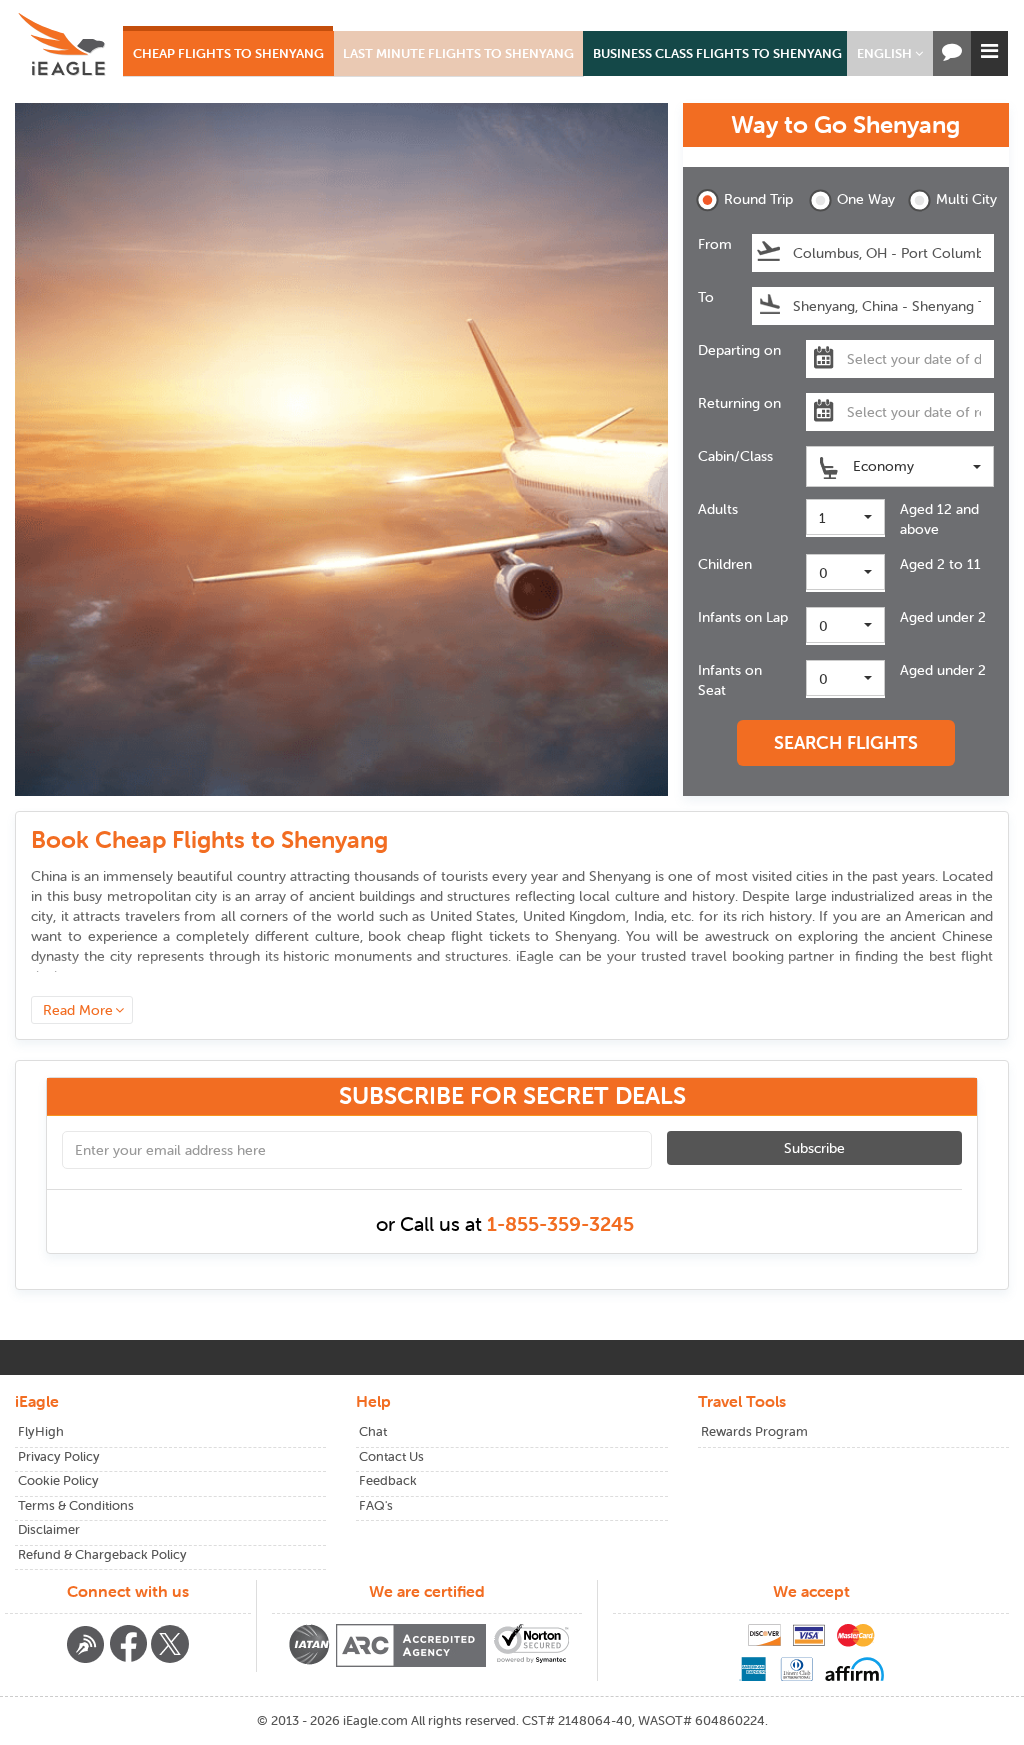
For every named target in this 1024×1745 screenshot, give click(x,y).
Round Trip (753, 199)
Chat (373, 1431)
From (715, 244)
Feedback (388, 1480)
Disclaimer (49, 1529)
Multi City (965, 199)
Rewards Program (754, 1431)
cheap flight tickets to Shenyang (512, 936)
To (706, 297)
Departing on (739, 350)
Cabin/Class (735, 456)
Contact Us (391, 1456)
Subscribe (814, 1148)
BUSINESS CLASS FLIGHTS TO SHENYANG (717, 53)
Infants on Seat (730, 680)
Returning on (739, 403)
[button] (890, 53)
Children (725, 564)
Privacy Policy (59, 1456)
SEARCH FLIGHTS (846, 742)
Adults (718, 509)
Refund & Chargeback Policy (102, 1554)
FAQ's (376, 1505)
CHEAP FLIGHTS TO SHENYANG (228, 53)
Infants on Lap (743, 617)
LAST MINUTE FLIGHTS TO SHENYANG (458, 53)
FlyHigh (41, 1431)
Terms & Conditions (76, 1505)
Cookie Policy (58, 1480)
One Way (866, 199)
